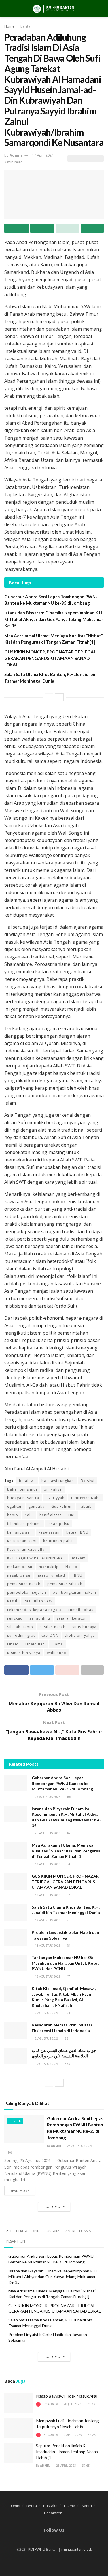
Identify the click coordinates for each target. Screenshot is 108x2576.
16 (68, 1833)
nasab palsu (19, 1575)
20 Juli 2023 (72, 2404)
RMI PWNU (37, 2549)
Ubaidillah (35, 1644)
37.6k (86, 2466)
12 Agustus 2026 (47, 1977)
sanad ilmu (40, 1618)
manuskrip (49, 1567)
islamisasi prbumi (24, 1524)
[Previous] (49, 697)
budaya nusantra (23, 1498)
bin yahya (53, 1489)
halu (29, 1515)
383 (67, 2064)
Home (9, 26)
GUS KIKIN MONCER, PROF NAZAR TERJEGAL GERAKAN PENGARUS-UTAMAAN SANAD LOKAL (50, 658)
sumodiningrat (21, 1635)
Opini (36, 2231)
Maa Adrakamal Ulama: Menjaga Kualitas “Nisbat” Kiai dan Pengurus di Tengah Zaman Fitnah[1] (66, 1851)
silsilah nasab (53, 1627)
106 (69, 1797)
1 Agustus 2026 (46, 2064)
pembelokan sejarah (27, 1592)
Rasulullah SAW (38, 1601)
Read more (20, 2191)
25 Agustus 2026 (47, 1797)
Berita (25, 26)
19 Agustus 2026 (47, 1864)
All (9, 2231)
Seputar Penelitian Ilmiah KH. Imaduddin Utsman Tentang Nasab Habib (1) (67, 2452)
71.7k (91, 2404)
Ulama (85, 2231)
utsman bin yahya (24, 1653)
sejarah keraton (72, 1618)
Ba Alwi (88, 1481)
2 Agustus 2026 (46, 2013)
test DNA (50, 1635)
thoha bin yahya (80, 1635)
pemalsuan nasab (24, 1584)
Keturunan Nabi (22, 1541)
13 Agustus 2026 (47, 1946)
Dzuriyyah (55, 1498)
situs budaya (84, 1627)
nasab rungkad (51, 1575)
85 (66, 2038)
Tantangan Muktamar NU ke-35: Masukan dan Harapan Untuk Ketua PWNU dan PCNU (66, 1963)
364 (67, 2013)
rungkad (15, 1618)
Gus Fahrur (62, 1506)
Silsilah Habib (20, 1627)
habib (13, 1515)
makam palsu (20, 1567)
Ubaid (13, 1644)
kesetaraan (49, 1532)
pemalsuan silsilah (65, 1584)
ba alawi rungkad (58, 1481)
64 (68, 1864)
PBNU (77, 1575)
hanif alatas (51, 1515)
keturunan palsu (58, 1541)
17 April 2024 (43, 155)
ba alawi (27, 1481)
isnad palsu (58, 1524)
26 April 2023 (66, 2466)
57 (68, 1895)
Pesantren (16, 2241)
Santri (69, 2231)
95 (68, 1946)
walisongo (57, 1653)
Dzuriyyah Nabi (86, 1498)
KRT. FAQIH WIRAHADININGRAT (36, 1558)
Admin (16, 155)
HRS (72, 1515)
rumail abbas (81, 1610)
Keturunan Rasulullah (27, 1549)
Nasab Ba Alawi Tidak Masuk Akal (67, 2396)
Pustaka (52, 2231)
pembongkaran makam (74, 1592)
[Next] (59, 697)
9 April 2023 (72, 2435)
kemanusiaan (20, 1532)
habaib (85, 1506)
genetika (37, 1506)
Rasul (12, 1601)
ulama (57, 1644)
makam (79, 1558)
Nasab (71, 1567)
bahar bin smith (22, 1489)
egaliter (15, 1506)
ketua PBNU (77, 1532)
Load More (54, 2207)
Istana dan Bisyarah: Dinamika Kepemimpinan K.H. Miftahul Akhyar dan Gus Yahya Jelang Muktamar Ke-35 (54, 619)
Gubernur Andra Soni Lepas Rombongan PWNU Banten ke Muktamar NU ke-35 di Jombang (62, 1783)
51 (68, 1920)
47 (68, 1977)
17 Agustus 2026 (47, 1895)
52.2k (91, 2435)
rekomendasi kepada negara (34, 1610)
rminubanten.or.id (76, 2549)
